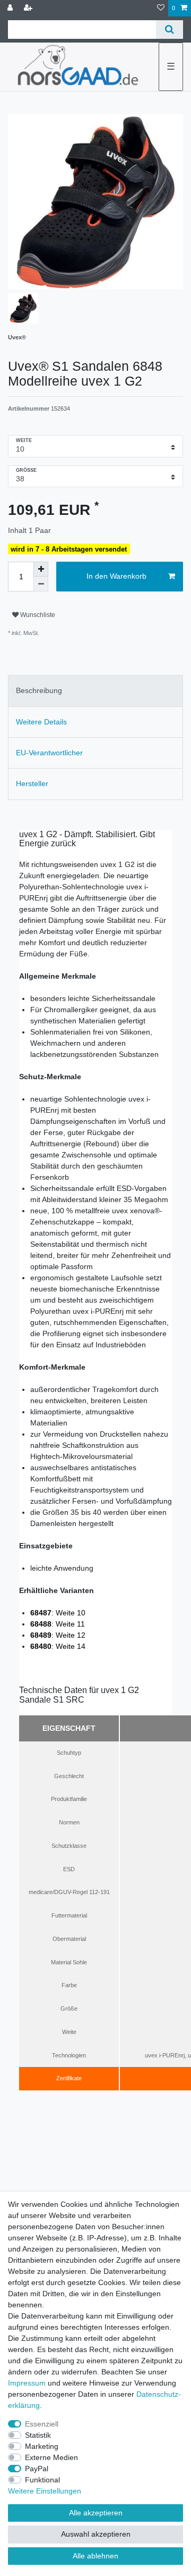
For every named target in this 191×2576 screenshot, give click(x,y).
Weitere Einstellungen (45, 2491)
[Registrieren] (29, 8)
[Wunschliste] (161, 8)
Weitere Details (41, 722)
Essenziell (42, 2424)
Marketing (42, 2446)
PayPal (37, 2469)
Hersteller (32, 783)
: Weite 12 (58, 1635)
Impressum (27, 2383)
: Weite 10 (58, 1613)
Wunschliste (37, 615)
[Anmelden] (11, 8)
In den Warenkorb (116, 576)
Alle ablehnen (95, 2556)
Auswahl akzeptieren (96, 2534)
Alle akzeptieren (96, 2513)
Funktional (42, 2480)
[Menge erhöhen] (41, 569)
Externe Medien (51, 2457)
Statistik (38, 2435)
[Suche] (170, 30)
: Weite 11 (58, 1624)
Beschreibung (39, 690)
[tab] (95, 691)
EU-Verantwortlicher (49, 753)
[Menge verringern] (41, 584)
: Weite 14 (58, 1646)
